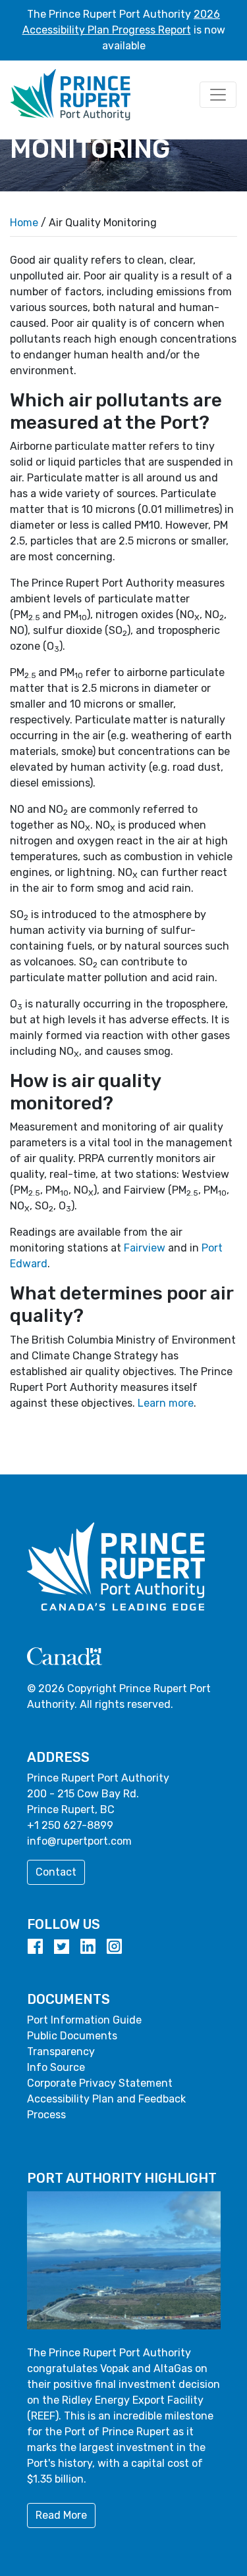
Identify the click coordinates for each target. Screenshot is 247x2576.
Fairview (145, 1248)
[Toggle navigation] (218, 95)
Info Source (56, 2067)
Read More (61, 2515)
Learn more (166, 1403)
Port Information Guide (84, 2020)
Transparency (61, 2052)
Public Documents (72, 2036)
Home (24, 223)
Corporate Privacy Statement (100, 2083)
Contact (56, 1872)
